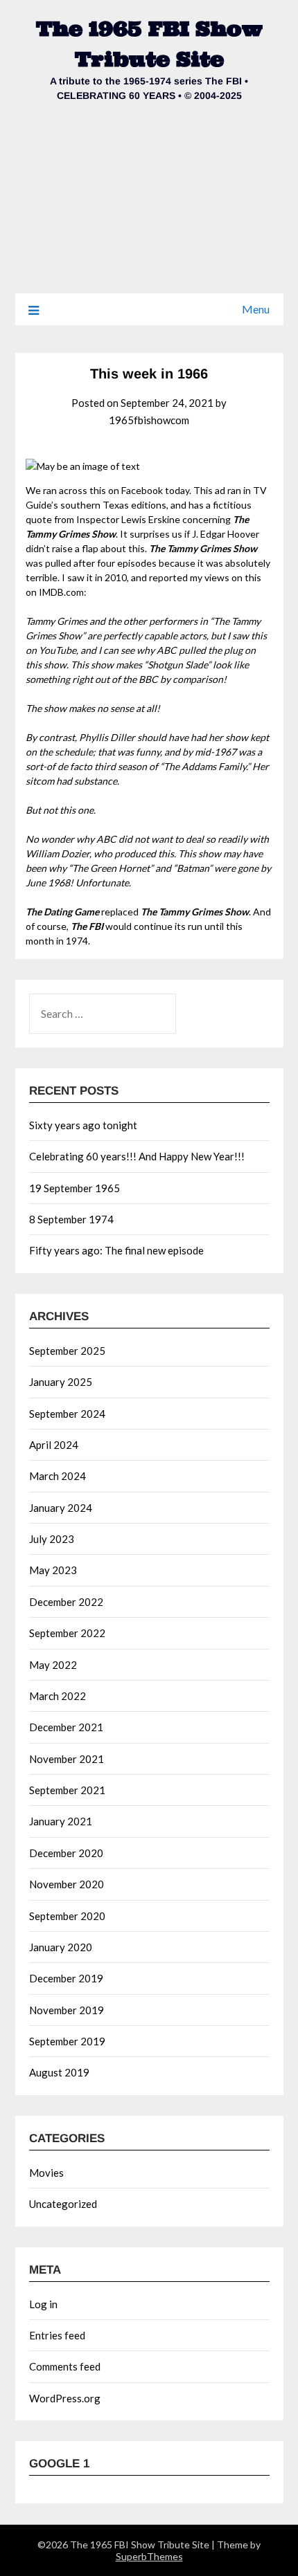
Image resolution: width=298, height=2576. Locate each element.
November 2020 (67, 1884)
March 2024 (58, 1476)
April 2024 (54, 1445)
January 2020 (61, 1947)
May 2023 (53, 1570)
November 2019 (67, 2010)
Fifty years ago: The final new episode (116, 1250)
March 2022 (58, 1696)
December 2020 (66, 1853)
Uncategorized (63, 2204)
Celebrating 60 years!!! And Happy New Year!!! (137, 1156)
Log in (43, 2304)
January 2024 (61, 1508)
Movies (46, 2173)
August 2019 (59, 2072)
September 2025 (67, 1351)
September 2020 (67, 1916)
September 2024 (67, 1414)
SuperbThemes (149, 2556)
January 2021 (61, 1821)
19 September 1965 (74, 1188)
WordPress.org (65, 2398)
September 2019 (67, 2041)
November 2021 (67, 1759)
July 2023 (52, 1539)
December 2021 (66, 1727)
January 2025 (61, 1382)
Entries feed (57, 2335)
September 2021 (67, 1790)
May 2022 (53, 1665)
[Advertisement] (149, 207)
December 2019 (66, 1978)
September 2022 (67, 1633)
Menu (256, 309)
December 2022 (66, 1602)
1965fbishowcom (149, 420)
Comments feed (65, 2366)
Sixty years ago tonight (83, 1125)
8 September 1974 (71, 1219)
